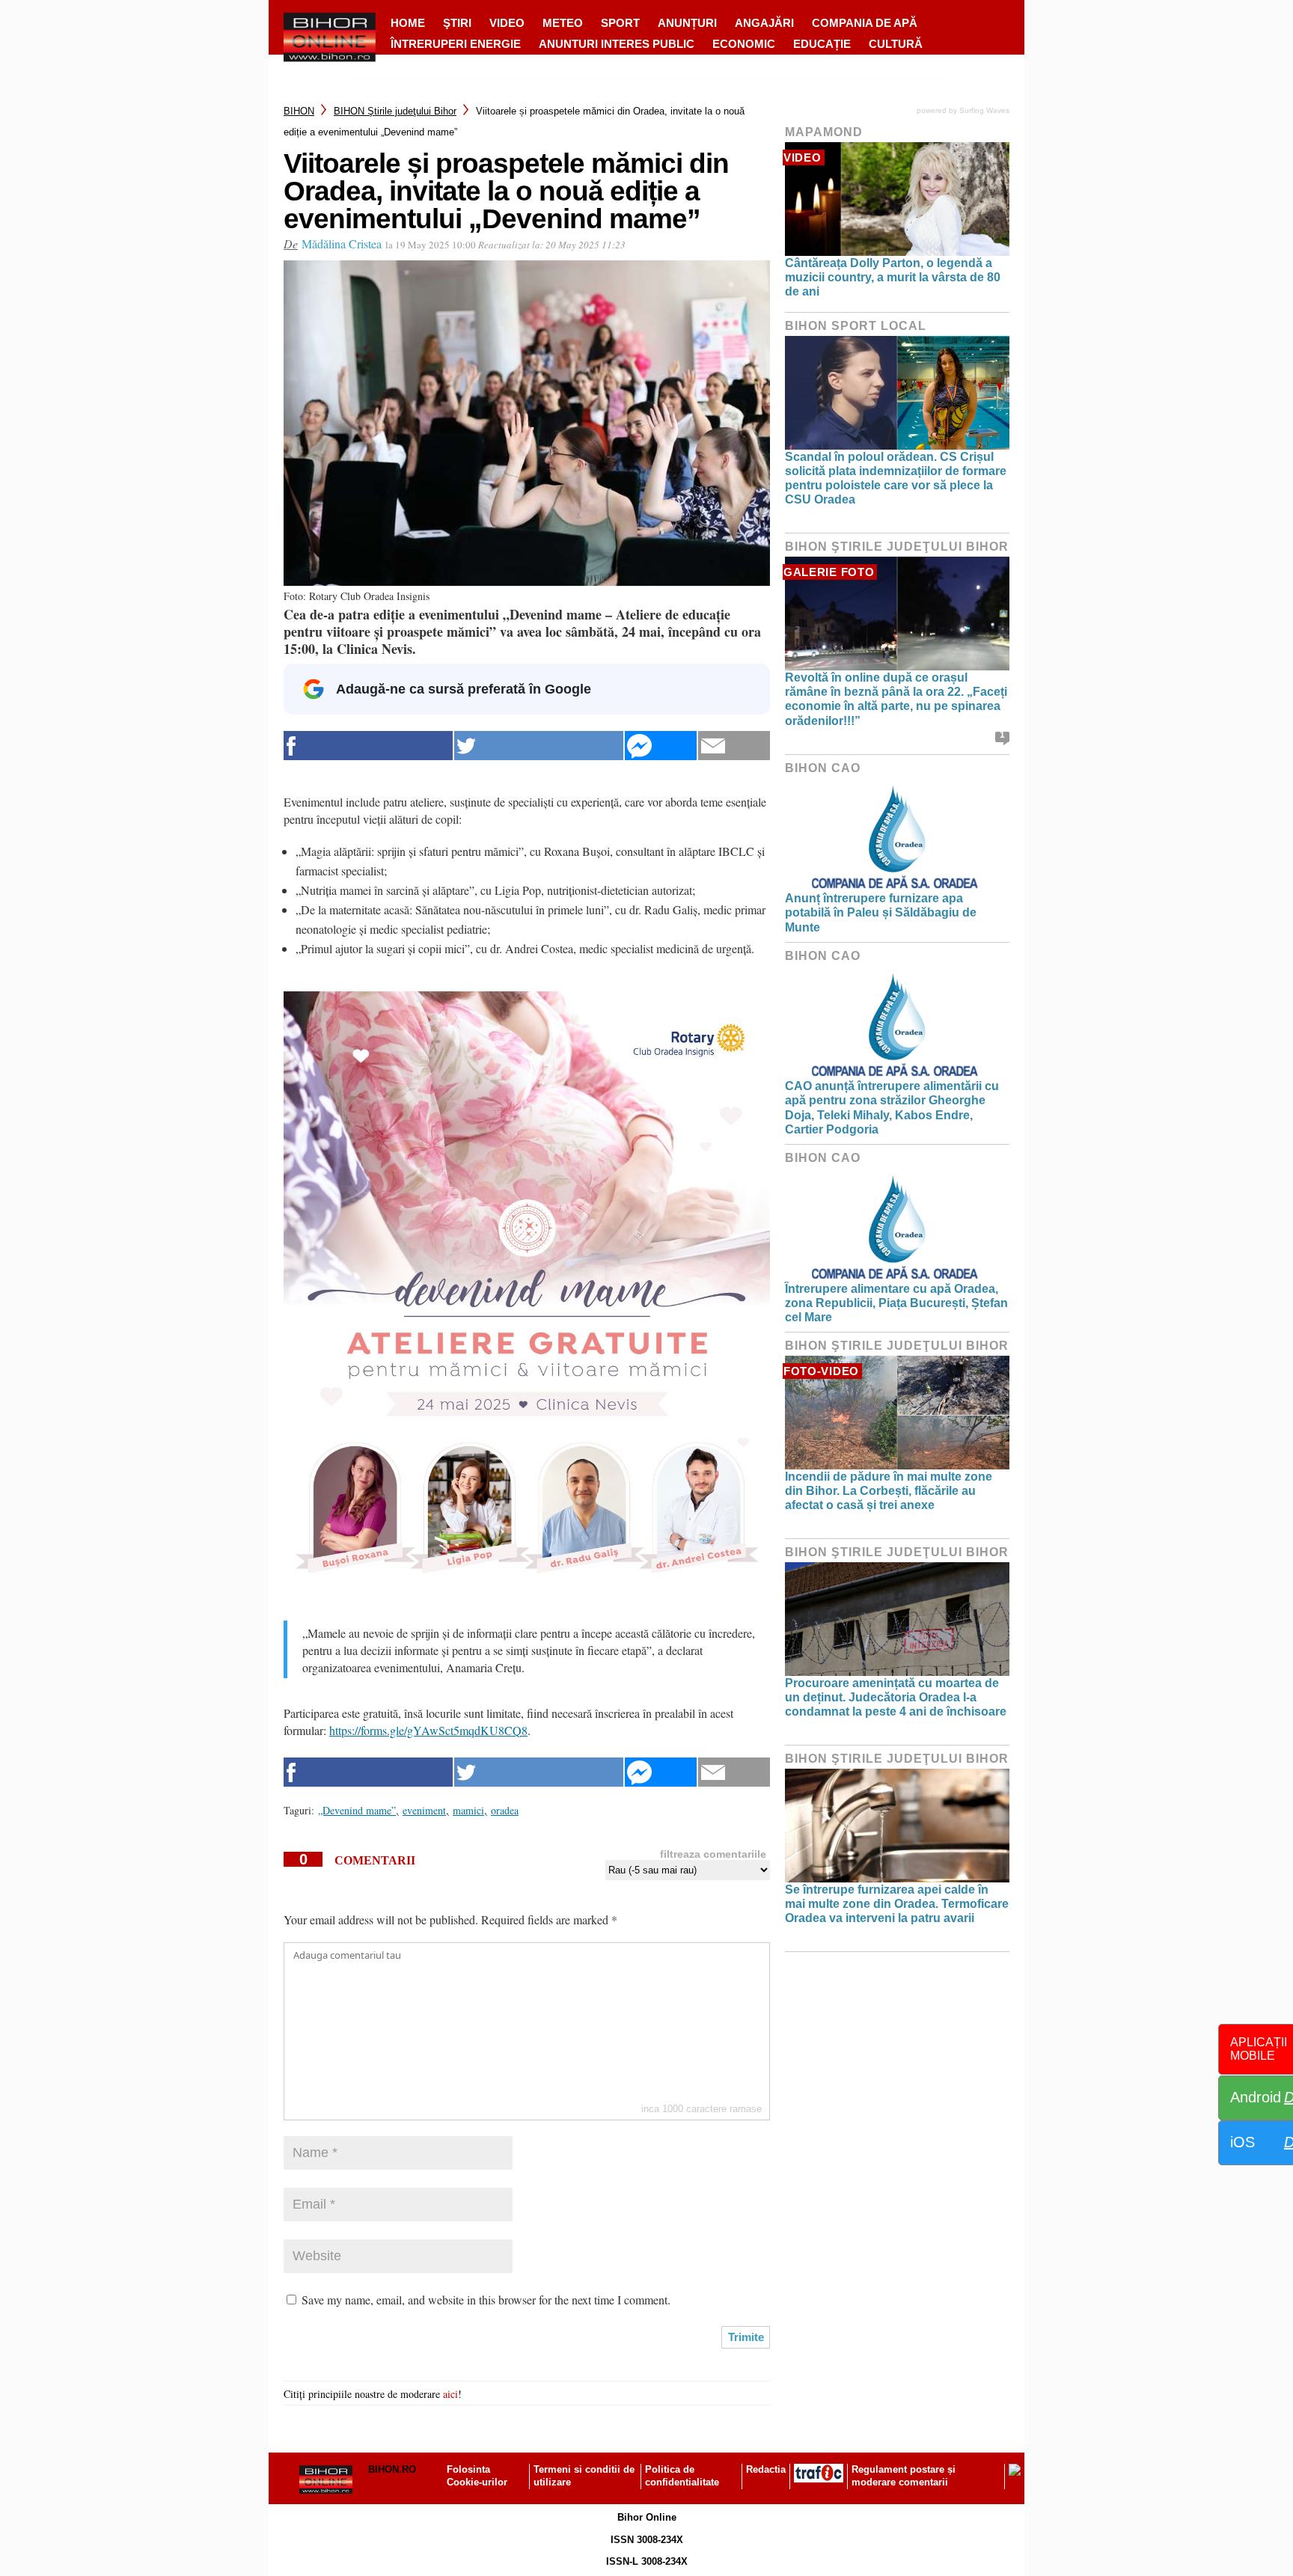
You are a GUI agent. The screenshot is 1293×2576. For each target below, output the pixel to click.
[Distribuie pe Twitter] (539, 746)
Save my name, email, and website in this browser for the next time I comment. (486, 2300)
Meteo (563, 23)
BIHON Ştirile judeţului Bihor (395, 111)
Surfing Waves (984, 110)
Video (507, 23)
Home (408, 23)
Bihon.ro (392, 2469)
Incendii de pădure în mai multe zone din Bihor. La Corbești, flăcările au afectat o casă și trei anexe (889, 1491)
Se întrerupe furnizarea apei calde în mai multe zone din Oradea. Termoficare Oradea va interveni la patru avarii (897, 1904)
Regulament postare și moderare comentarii (904, 2476)
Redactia (766, 2469)
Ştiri (457, 23)
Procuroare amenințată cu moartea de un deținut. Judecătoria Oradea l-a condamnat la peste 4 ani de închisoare (896, 1697)
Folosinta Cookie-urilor (477, 2476)
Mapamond (824, 132)
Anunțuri (687, 23)
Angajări (764, 23)
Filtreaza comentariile (713, 1854)
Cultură (896, 44)
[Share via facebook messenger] (661, 746)
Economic (744, 44)
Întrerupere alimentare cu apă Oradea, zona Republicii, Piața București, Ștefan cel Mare (896, 1303)
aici (450, 2394)
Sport (620, 23)
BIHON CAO (823, 768)
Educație (822, 44)
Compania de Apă (865, 23)
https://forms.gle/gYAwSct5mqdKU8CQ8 (428, 1730)
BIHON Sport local (856, 326)
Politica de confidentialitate (682, 2476)
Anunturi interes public (617, 44)
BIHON (299, 111)
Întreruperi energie (456, 44)
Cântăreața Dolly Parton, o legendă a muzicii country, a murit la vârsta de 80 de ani (893, 277)
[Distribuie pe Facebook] (368, 746)
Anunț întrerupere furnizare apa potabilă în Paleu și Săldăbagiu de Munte (881, 912)
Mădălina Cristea (342, 244)
